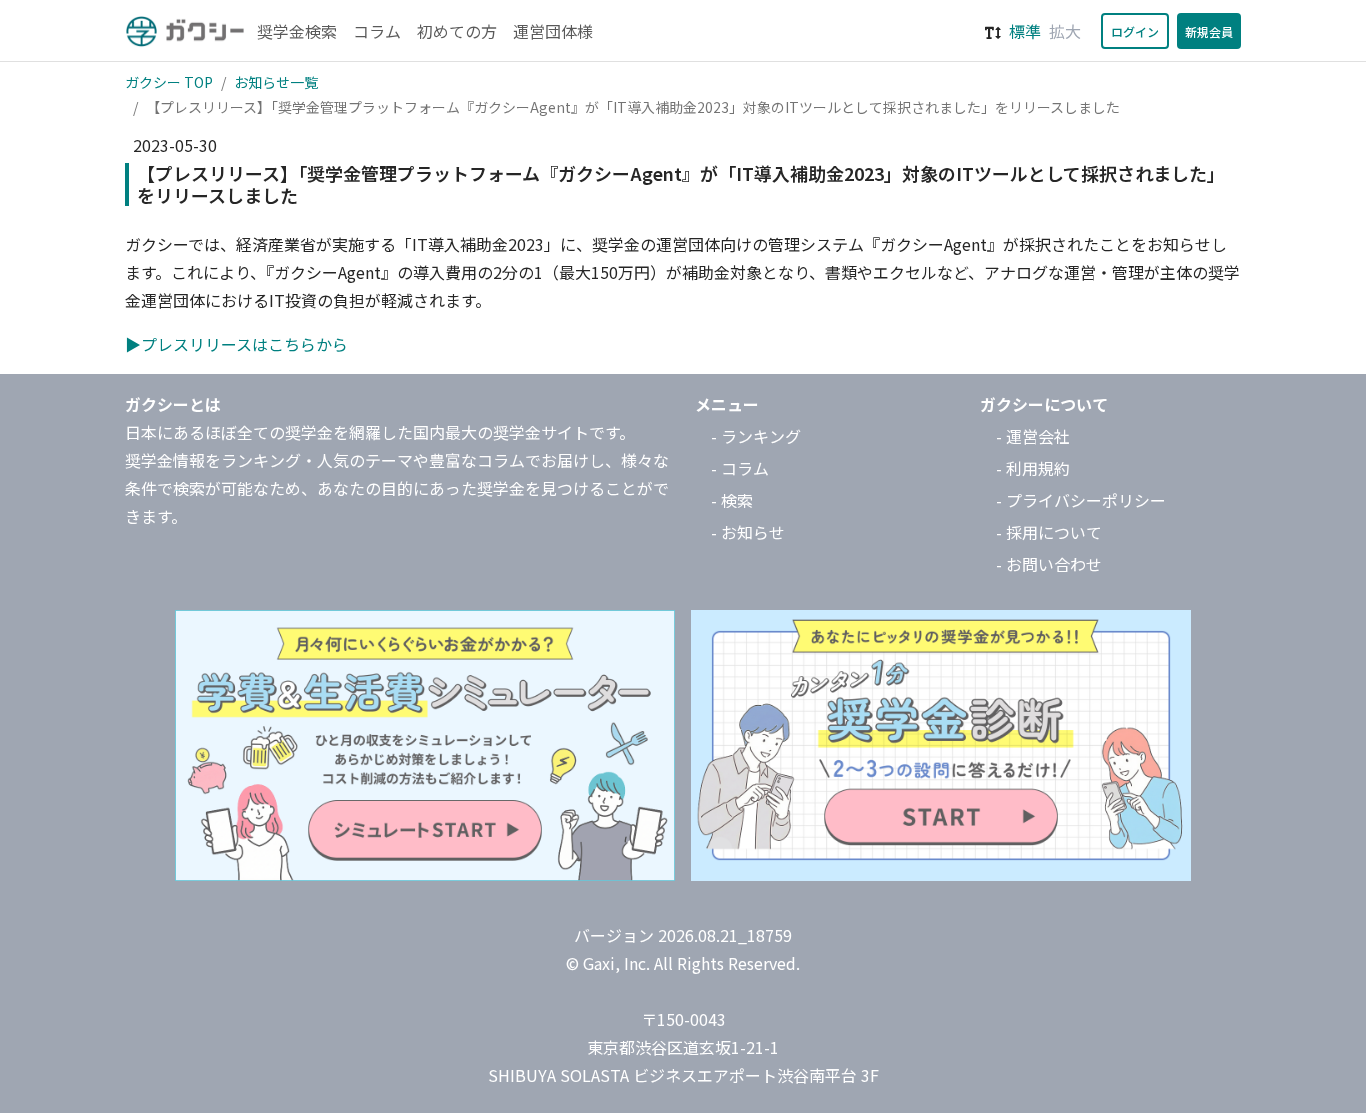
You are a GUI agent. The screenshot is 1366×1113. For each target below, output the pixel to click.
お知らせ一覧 (276, 82)
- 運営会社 (1033, 436)
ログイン (1135, 31)
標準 (1025, 31)
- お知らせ (748, 532)
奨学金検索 (297, 31)
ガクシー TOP (169, 82)
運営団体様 (553, 31)
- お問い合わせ (1049, 564)
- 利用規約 (1033, 468)
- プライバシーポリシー (1081, 500)
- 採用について (1049, 532)
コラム (377, 31)
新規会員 (1209, 31)
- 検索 (732, 500)
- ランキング (756, 436)
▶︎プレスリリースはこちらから (236, 344)
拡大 (1065, 31)
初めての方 (457, 31)
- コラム (740, 468)
